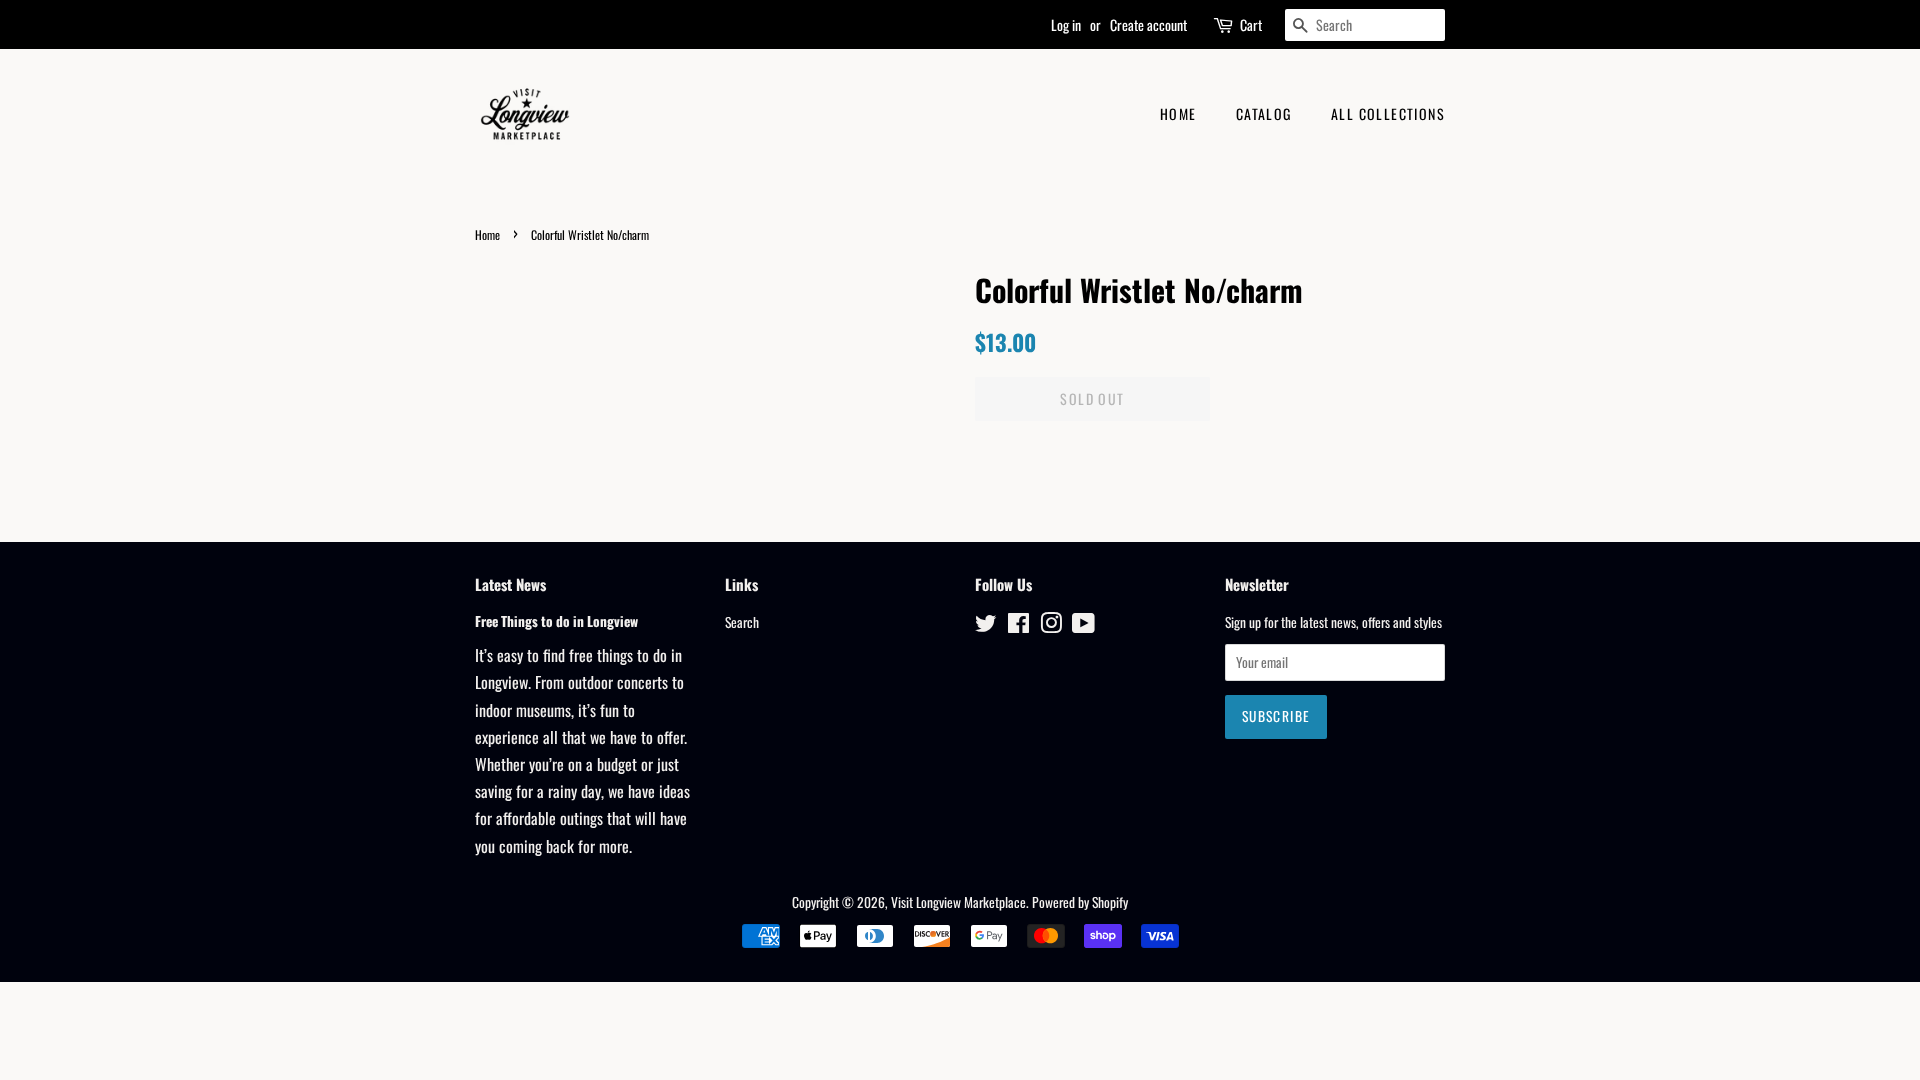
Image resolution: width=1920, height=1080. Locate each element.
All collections (1388, 113)
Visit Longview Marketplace (958, 902)
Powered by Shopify (1080, 902)
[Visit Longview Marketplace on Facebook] (1018, 626)
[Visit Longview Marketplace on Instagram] (1051, 626)
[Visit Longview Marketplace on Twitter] (986, 626)
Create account (1148, 24)
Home (1178, 113)
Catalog (1264, 113)
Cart (1251, 24)
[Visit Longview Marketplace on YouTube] (1083, 626)
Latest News (510, 584)
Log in (1066, 24)
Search (742, 622)
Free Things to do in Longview (556, 621)
